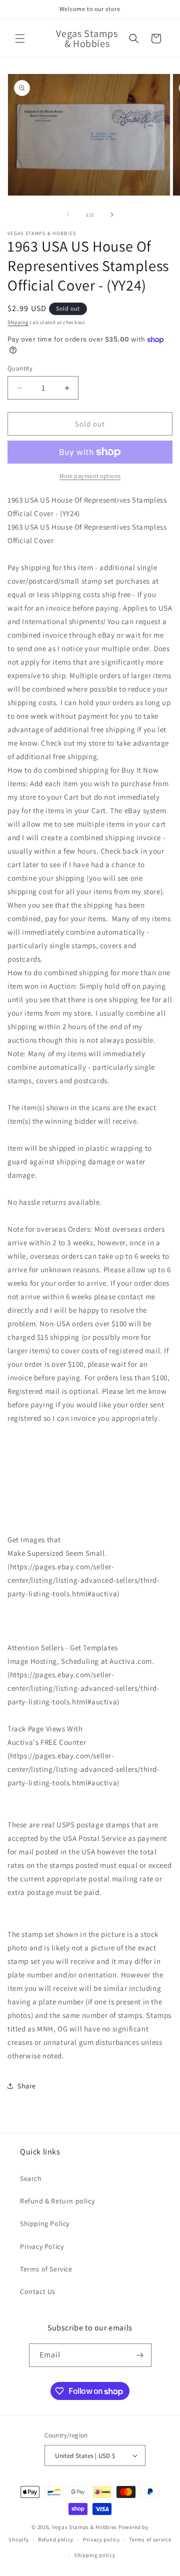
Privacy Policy (42, 2246)
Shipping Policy (45, 2223)
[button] (20, 39)
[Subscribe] (140, 2355)
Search (31, 2178)
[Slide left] (68, 215)
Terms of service (150, 2539)
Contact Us (38, 2291)
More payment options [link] (90, 476)
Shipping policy (95, 2555)
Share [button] (27, 2086)
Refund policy (56, 2539)
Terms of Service (46, 2269)
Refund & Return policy (57, 2201)
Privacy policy (101, 2539)
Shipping (18, 322)
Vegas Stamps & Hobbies (84, 2527)
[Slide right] (112, 215)
